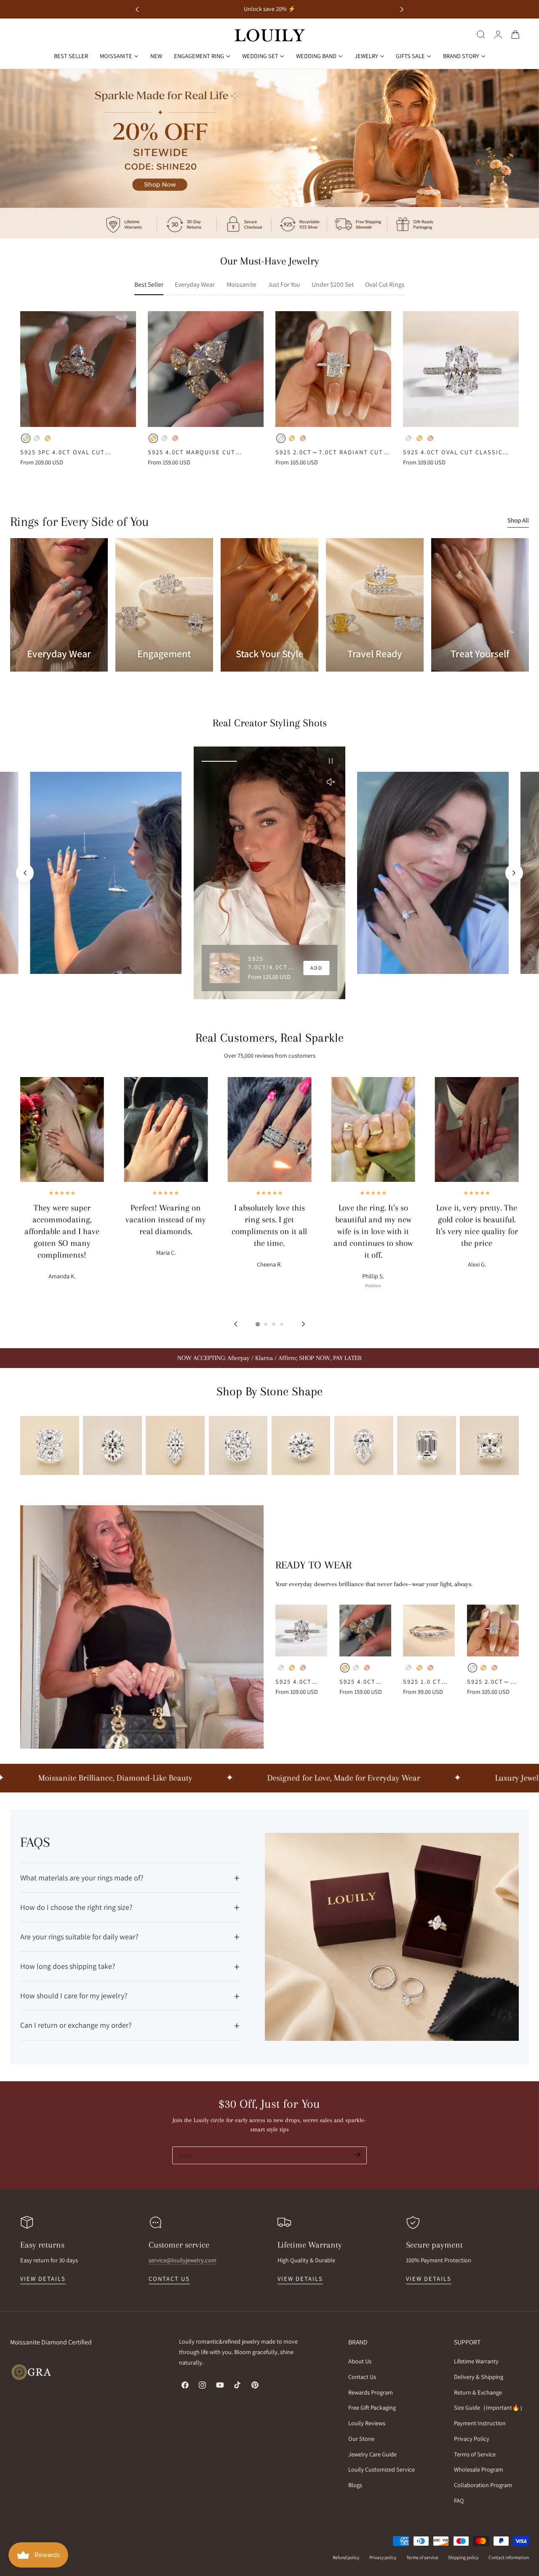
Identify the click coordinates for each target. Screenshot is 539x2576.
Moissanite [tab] (241, 284)
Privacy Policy (472, 2439)
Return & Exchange (478, 2392)
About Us (360, 2361)
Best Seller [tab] (149, 284)
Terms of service (422, 2557)
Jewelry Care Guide (372, 2454)
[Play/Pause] (331, 761)
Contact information (509, 2557)
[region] (269, 873)
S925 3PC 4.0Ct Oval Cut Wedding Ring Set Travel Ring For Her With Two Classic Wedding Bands (74, 452)
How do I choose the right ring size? (76, 1907)
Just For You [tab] (284, 284)
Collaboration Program (483, 2485)
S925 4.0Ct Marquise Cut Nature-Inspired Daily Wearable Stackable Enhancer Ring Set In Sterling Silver (203, 452)
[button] (481, 35)
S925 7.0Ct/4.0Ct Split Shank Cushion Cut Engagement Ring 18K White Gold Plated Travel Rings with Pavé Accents (271, 963)
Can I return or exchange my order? (76, 2025)
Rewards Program (371, 2392)
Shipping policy (463, 2557)
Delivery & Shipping (479, 2376)
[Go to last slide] (137, 9)
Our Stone (361, 2439)
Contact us (169, 2279)
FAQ (459, 2500)
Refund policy (346, 2557)
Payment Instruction (480, 2423)
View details (43, 2279)
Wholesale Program (479, 2469)
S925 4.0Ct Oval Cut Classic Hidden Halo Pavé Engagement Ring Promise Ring (458, 452)
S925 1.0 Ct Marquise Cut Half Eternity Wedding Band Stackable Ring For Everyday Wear (428, 1682)
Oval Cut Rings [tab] (385, 284)
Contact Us (362, 2376)
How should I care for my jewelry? (74, 1996)
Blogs (355, 2485)
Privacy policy (383, 2557)
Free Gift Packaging (372, 2407)
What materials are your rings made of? (82, 1878)
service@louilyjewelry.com (183, 2260)
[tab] (257, 1324)
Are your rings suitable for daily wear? (79, 1937)
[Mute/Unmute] (331, 782)
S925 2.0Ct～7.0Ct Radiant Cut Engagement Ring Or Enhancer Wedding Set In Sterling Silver (332, 452)
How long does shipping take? (68, 1966)
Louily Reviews (367, 2423)
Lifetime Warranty (476, 2361)
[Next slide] (402, 9)
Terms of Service (475, 2454)
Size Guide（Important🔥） (490, 2407)
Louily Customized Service (382, 2469)
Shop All (518, 520)
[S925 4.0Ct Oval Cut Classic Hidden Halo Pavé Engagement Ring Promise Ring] (461, 369)
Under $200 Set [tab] (333, 284)
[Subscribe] (357, 2155)
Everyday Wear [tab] (195, 284)
